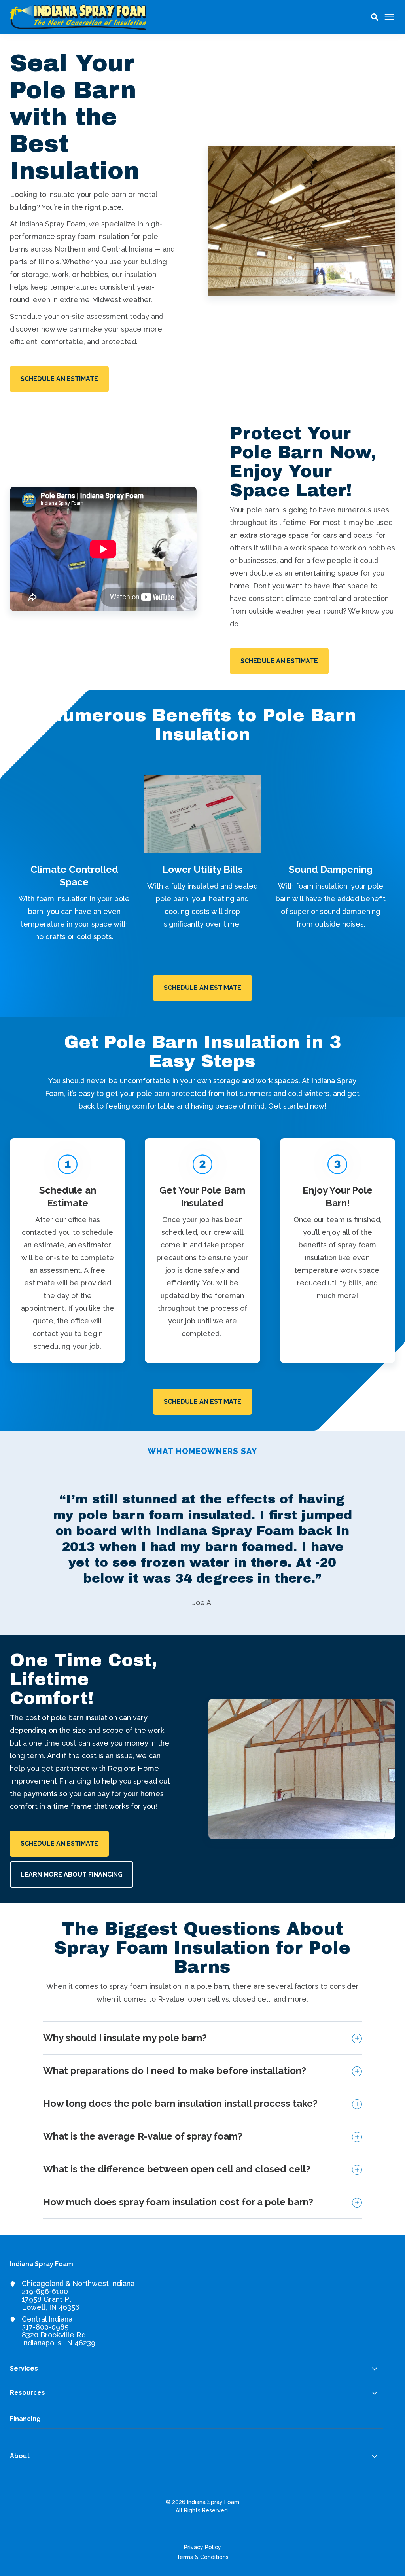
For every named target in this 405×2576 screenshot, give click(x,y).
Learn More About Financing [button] (72, 1874)
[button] (375, 17)
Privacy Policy (202, 2547)
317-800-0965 (45, 2327)
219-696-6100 (45, 2291)
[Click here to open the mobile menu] (389, 17)
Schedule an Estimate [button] (59, 379)
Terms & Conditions (202, 2557)
